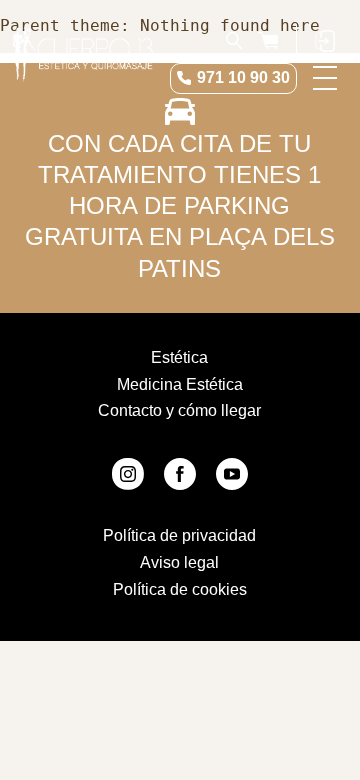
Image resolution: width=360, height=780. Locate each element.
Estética (179, 357)
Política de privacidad (179, 535)
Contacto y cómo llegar (179, 410)
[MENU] (325, 78)
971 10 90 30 (243, 77)
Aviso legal (179, 562)
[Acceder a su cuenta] (325, 40)
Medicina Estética (180, 384)
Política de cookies (180, 589)
